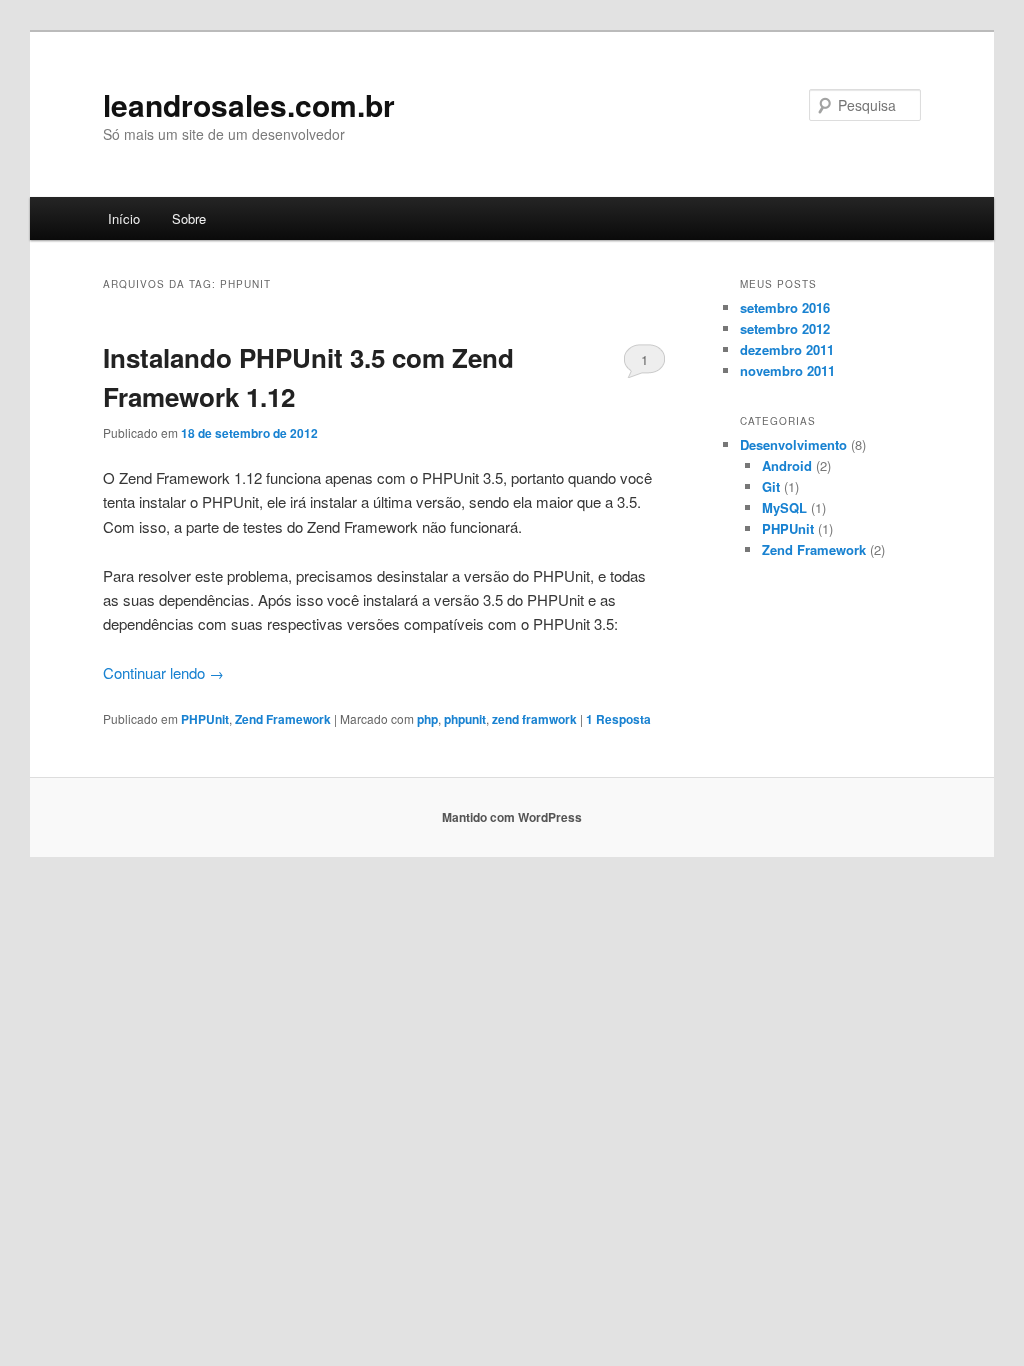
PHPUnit (205, 719)
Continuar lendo (163, 672)
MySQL (784, 507)
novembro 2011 (787, 370)
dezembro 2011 (787, 349)
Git (771, 486)
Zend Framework (283, 719)
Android (787, 465)
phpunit (465, 719)
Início (124, 218)
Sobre (189, 218)
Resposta (618, 719)
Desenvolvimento (793, 444)
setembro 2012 (785, 328)
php (427, 719)
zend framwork (534, 719)
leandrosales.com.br (249, 104)
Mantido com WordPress (512, 817)
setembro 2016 (785, 307)
